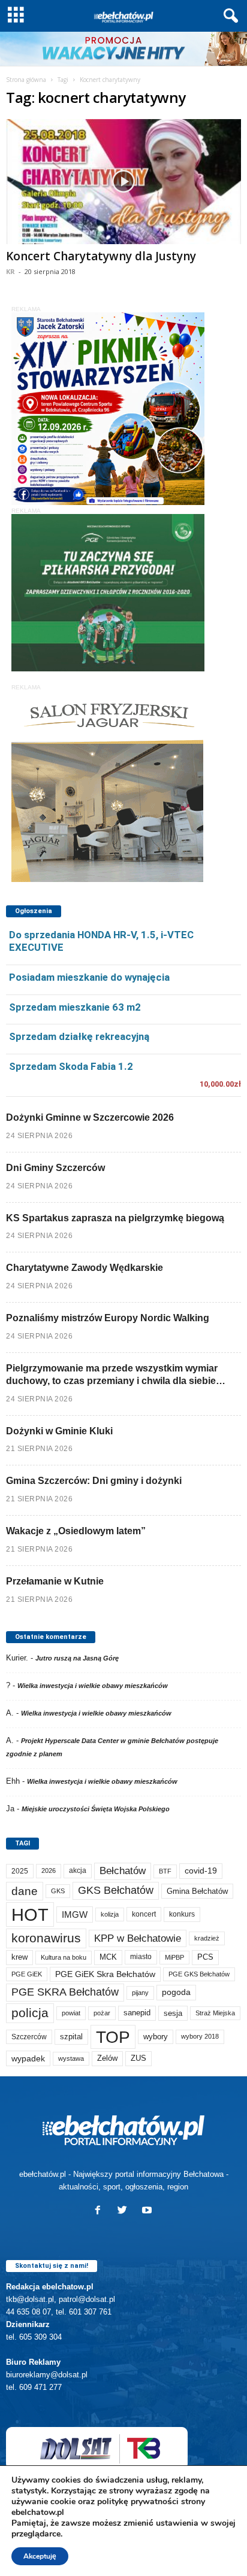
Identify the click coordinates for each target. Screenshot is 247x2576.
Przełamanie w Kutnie (55, 1581)
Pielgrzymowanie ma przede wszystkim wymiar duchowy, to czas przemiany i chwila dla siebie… (116, 1374)
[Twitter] (125, 2211)
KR (10, 271)
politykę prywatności (138, 2502)
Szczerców (29, 2037)
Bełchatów (123, 1871)
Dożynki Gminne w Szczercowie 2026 (90, 1117)
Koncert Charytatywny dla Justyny (101, 256)
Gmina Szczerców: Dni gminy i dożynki (94, 1481)
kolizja (110, 1914)
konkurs (182, 1914)
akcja (78, 1871)
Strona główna (26, 80)
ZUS (138, 2058)
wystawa (71, 2058)
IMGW (75, 1914)
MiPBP (174, 1957)
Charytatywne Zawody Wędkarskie (85, 1268)
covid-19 (201, 1871)
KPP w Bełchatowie (138, 1938)
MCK (108, 1957)
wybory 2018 (200, 2036)
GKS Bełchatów (116, 1890)
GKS (58, 1891)
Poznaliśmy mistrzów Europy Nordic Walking (108, 1318)
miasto (141, 1957)
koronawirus (46, 1938)
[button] (228, 16)
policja (30, 2013)
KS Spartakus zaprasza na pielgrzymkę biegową (115, 1218)
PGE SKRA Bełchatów (65, 1992)
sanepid (137, 2013)
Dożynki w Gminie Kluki (59, 1431)
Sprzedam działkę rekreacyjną (79, 1036)
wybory (156, 2037)
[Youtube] (148, 2211)
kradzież (207, 1938)
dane (25, 1891)
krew (19, 1957)
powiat (71, 2013)
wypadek (28, 2058)
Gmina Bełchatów (197, 1891)
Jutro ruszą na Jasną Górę (77, 1658)
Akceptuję (40, 2556)
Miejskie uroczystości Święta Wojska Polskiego (96, 1809)
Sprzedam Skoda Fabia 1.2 (71, 1066)
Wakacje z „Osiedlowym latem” (76, 1531)
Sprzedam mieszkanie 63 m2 (75, 1007)
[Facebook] (100, 2211)
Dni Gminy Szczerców (55, 1168)
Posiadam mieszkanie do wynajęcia (89, 977)
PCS (205, 1957)
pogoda (176, 1992)
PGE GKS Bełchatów (199, 1974)
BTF (165, 1871)
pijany (140, 1993)
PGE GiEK (27, 1974)
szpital (71, 2037)
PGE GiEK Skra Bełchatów (105, 1974)
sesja (173, 2013)
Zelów (107, 2058)
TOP (113, 2037)
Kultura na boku (64, 1957)
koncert (144, 1914)
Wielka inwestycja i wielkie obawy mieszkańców (93, 1686)
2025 (20, 1871)
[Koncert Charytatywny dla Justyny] (123, 182)
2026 (49, 1871)
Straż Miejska (215, 2013)
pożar (102, 2013)
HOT (30, 1914)
